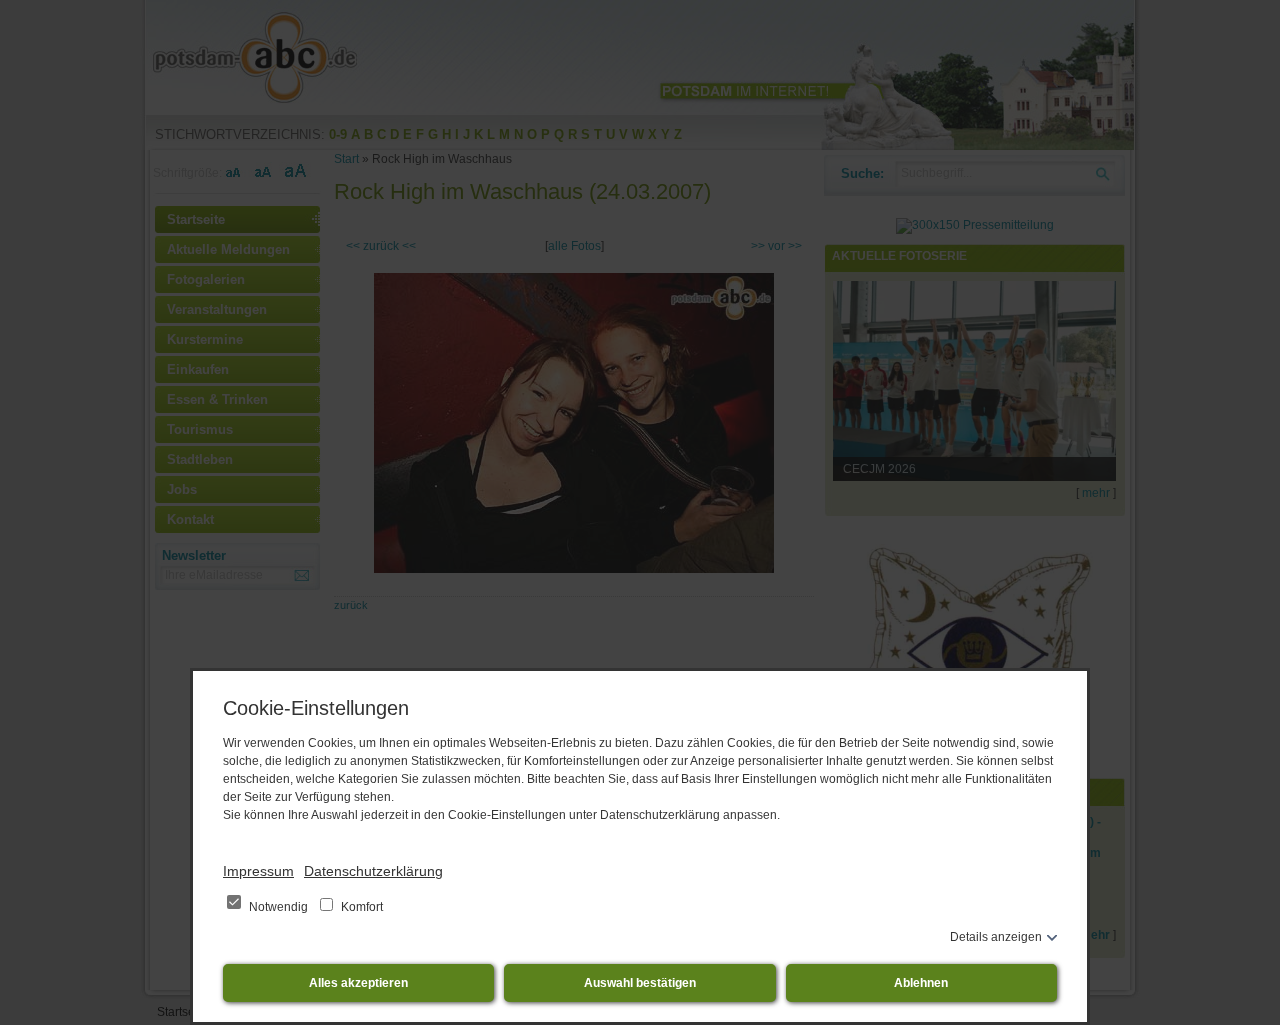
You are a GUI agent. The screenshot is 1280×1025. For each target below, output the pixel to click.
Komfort (360, 907)
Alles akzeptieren (358, 983)
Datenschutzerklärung (373, 871)
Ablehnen (921, 983)
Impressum (258, 871)
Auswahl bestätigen (640, 983)
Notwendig (278, 907)
